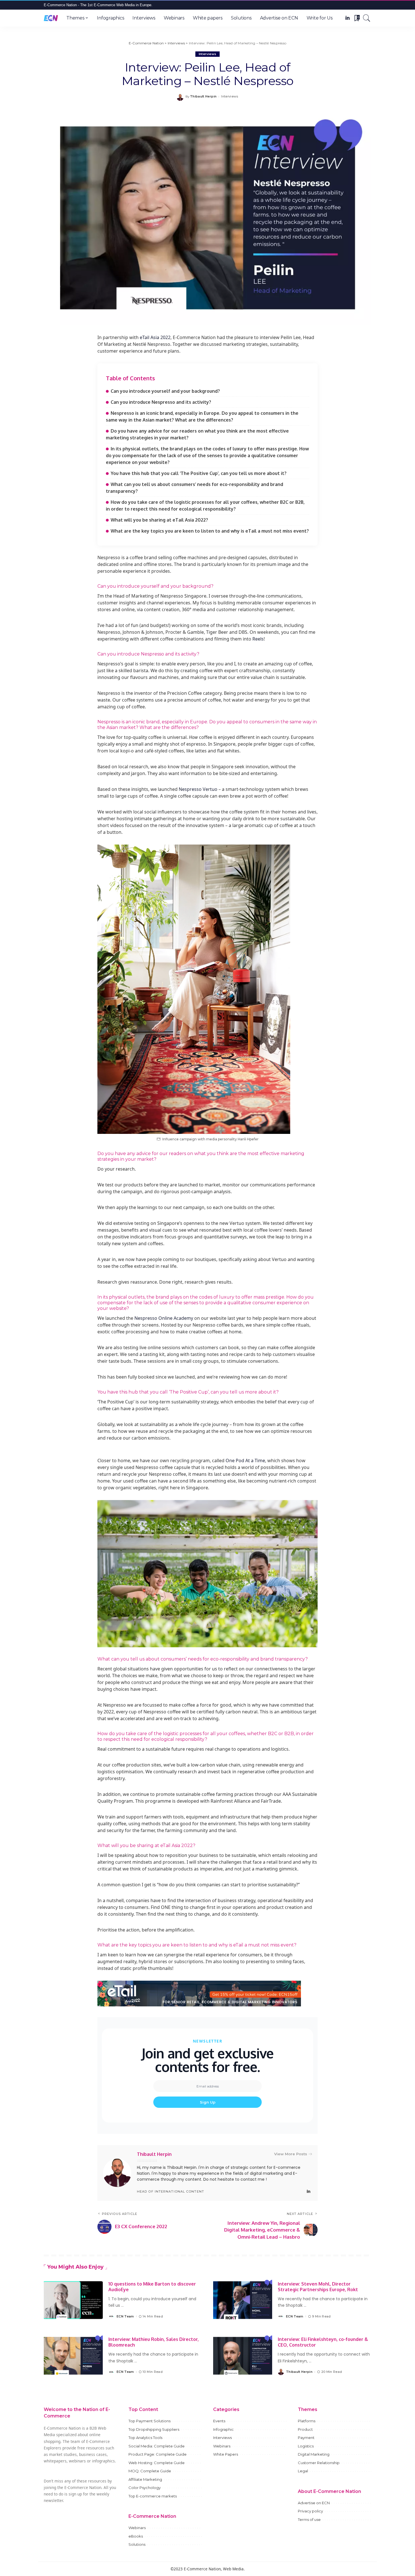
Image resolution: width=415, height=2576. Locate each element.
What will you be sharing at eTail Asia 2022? (159, 520)
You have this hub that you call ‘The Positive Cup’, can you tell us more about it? (199, 473)
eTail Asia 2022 (155, 337)
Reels (258, 639)
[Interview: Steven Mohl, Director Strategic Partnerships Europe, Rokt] (243, 2300)
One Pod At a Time (245, 1460)
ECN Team (125, 2316)
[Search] (367, 18)
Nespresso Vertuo (198, 789)
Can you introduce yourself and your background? (165, 391)
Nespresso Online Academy (164, 1318)
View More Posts (291, 2154)
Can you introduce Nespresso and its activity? (161, 402)
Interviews (207, 54)
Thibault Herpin (203, 96)
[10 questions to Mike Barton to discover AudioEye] (73, 2300)
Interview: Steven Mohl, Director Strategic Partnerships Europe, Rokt (318, 2287)
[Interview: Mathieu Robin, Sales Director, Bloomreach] (73, 2356)
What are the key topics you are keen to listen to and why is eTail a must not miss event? (210, 531)
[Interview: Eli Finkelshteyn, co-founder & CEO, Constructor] (243, 2356)
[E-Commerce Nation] (51, 18)
